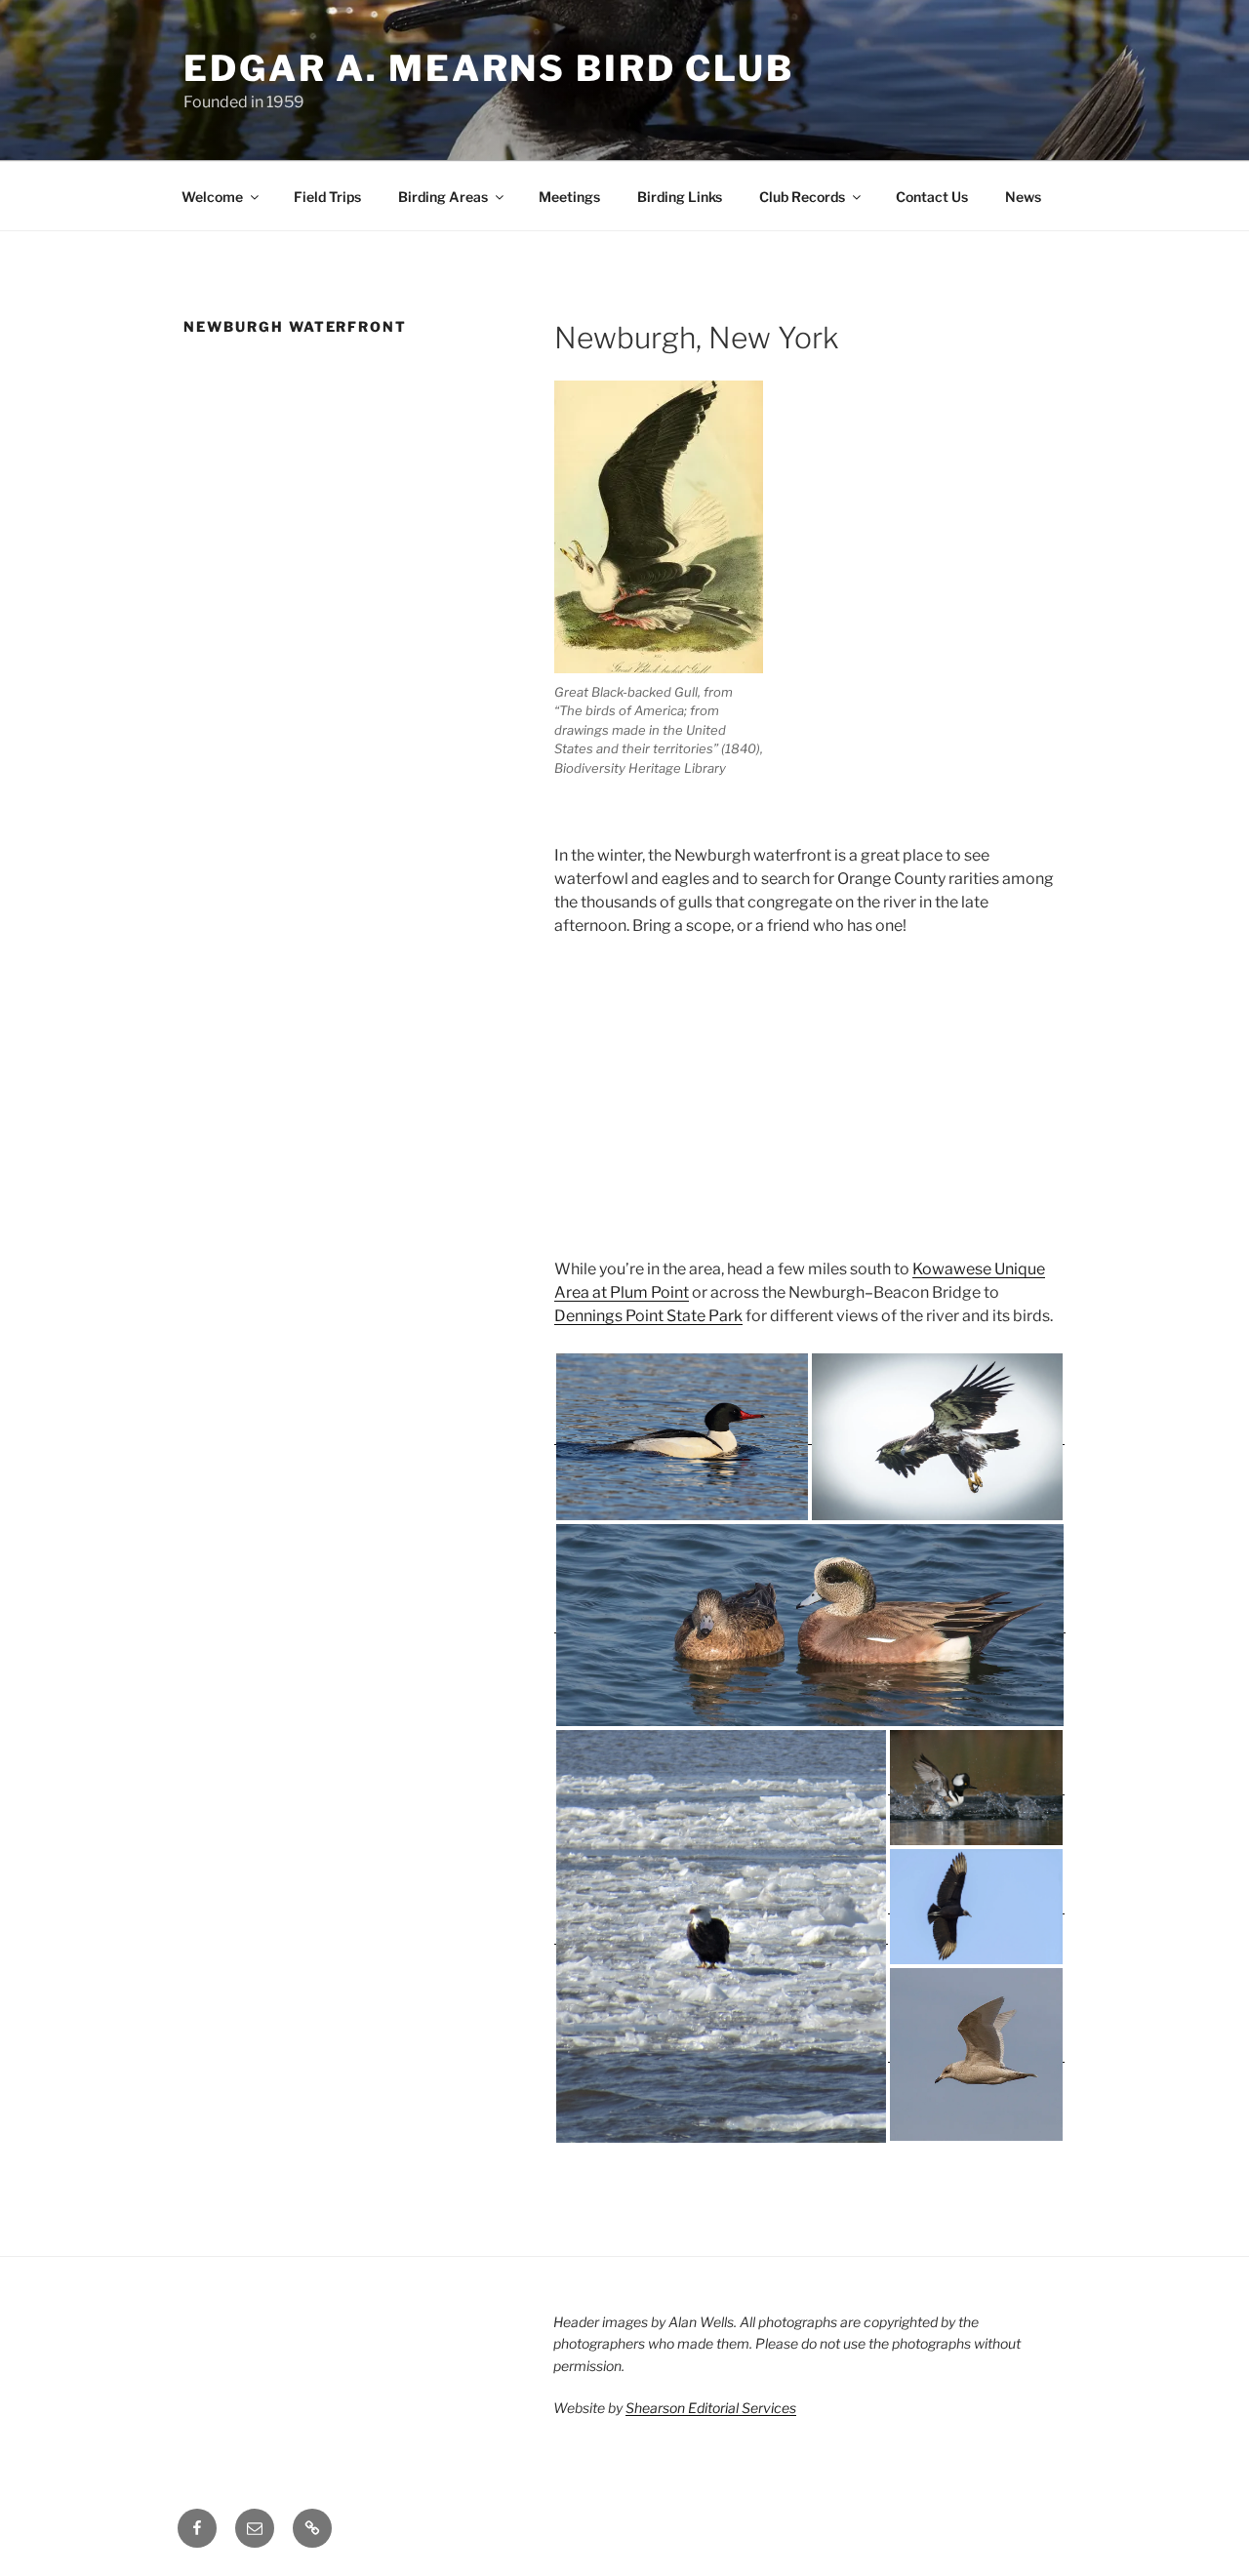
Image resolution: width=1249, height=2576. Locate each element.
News (1023, 197)
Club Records (802, 197)
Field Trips (327, 197)
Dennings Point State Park (648, 1316)
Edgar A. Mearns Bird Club (489, 68)
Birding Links (680, 197)
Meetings (569, 197)
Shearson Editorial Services (711, 2408)
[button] (682, 1437)
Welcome (212, 197)
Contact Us (932, 197)
